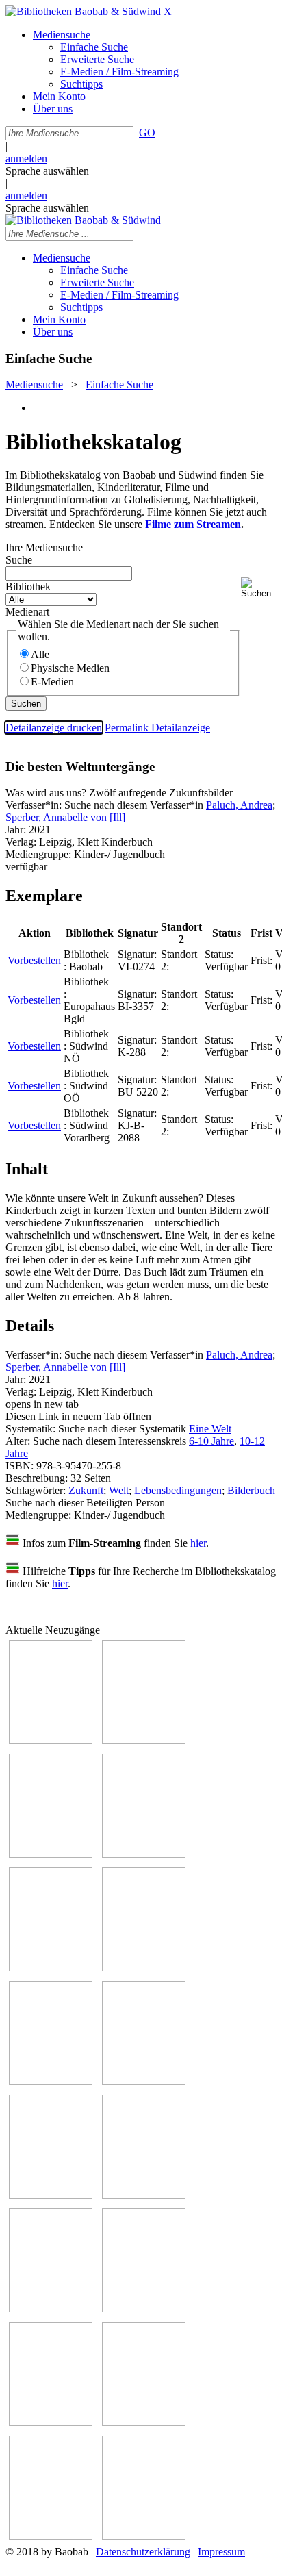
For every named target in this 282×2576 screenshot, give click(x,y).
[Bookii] (51, 2081)
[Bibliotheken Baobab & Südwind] (83, 11)
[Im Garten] (51, 2195)
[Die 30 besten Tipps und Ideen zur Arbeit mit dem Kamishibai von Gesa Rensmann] (51, 1740)
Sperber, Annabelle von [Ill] (65, 817)
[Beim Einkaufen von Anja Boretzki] (51, 2536)
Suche (19, 560)
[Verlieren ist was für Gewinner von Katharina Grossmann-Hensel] (144, 1968)
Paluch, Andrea (239, 805)
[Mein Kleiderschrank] (144, 2536)
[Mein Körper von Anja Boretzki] (144, 2422)
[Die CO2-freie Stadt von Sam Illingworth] (51, 1854)
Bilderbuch (251, 1490)
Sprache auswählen (47, 171)
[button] (259, 588)
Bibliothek (28, 586)
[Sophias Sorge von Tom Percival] (51, 1968)
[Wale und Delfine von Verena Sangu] (144, 1854)
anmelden (26, 159)
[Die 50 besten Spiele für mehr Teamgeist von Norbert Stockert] (144, 2195)
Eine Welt (210, 1429)
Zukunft (86, 1490)
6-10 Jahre (211, 1441)
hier (198, 1543)
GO (147, 132)
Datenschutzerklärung (143, 2552)
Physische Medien (70, 668)
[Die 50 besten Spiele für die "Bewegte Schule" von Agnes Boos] (144, 2309)
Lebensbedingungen (178, 1490)
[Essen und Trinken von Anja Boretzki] (51, 2422)
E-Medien (52, 682)
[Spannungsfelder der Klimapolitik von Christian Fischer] (144, 1740)
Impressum (221, 2552)
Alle (40, 654)
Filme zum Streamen (193, 524)
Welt (119, 1490)
